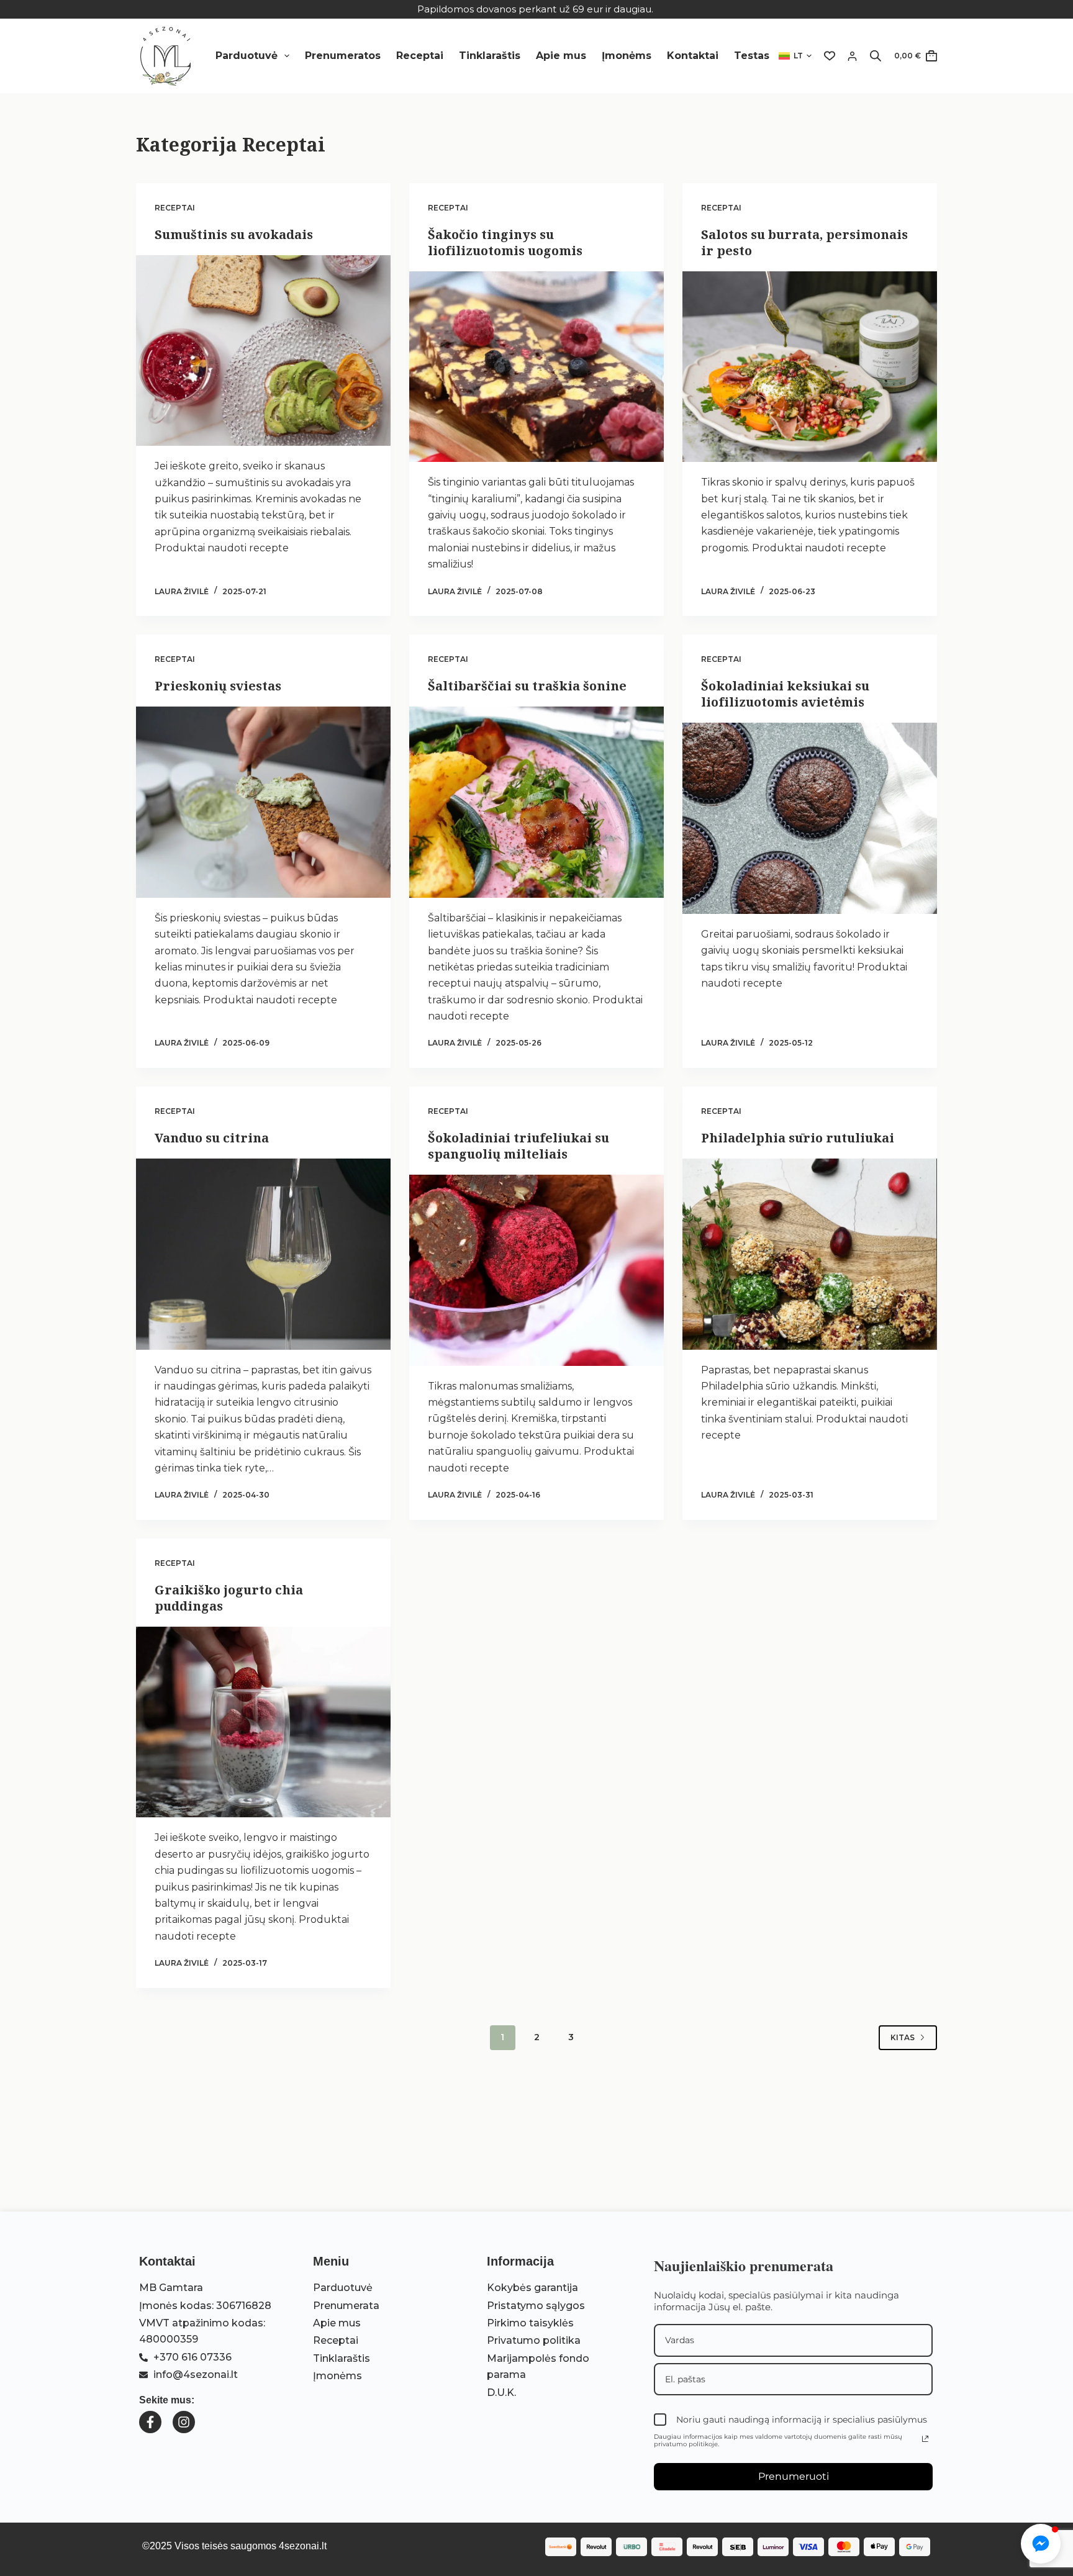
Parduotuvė (247, 56)
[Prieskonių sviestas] (263, 802)
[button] (795, 56)
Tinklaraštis (490, 56)
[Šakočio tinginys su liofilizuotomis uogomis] (536, 367)
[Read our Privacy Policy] (925, 2439)
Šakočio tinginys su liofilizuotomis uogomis (505, 242)
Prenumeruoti (794, 2476)
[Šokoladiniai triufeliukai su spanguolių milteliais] (536, 1270)
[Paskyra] (852, 56)
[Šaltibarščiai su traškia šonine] (536, 802)
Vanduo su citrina (212, 1138)
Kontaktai (693, 56)
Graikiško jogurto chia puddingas (229, 1598)
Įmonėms (627, 56)
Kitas (903, 2037)
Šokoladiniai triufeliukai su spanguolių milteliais (518, 1146)
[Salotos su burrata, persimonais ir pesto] (810, 367)
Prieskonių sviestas (218, 686)
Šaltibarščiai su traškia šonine (527, 686)
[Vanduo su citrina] (263, 1254)
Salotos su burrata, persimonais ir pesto (804, 242)
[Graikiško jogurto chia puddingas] (263, 1722)
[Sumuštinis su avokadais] (263, 351)
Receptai (420, 56)
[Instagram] (184, 2422)
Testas (752, 56)
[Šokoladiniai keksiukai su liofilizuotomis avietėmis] (810, 818)
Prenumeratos (343, 56)
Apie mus (561, 56)
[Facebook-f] (150, 2422)
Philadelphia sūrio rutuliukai (798, 1138)
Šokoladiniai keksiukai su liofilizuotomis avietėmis (785, 694)
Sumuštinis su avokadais (234, 234)
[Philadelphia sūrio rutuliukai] (810, 1254)
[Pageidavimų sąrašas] (830, 56)
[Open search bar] (876, 56)
